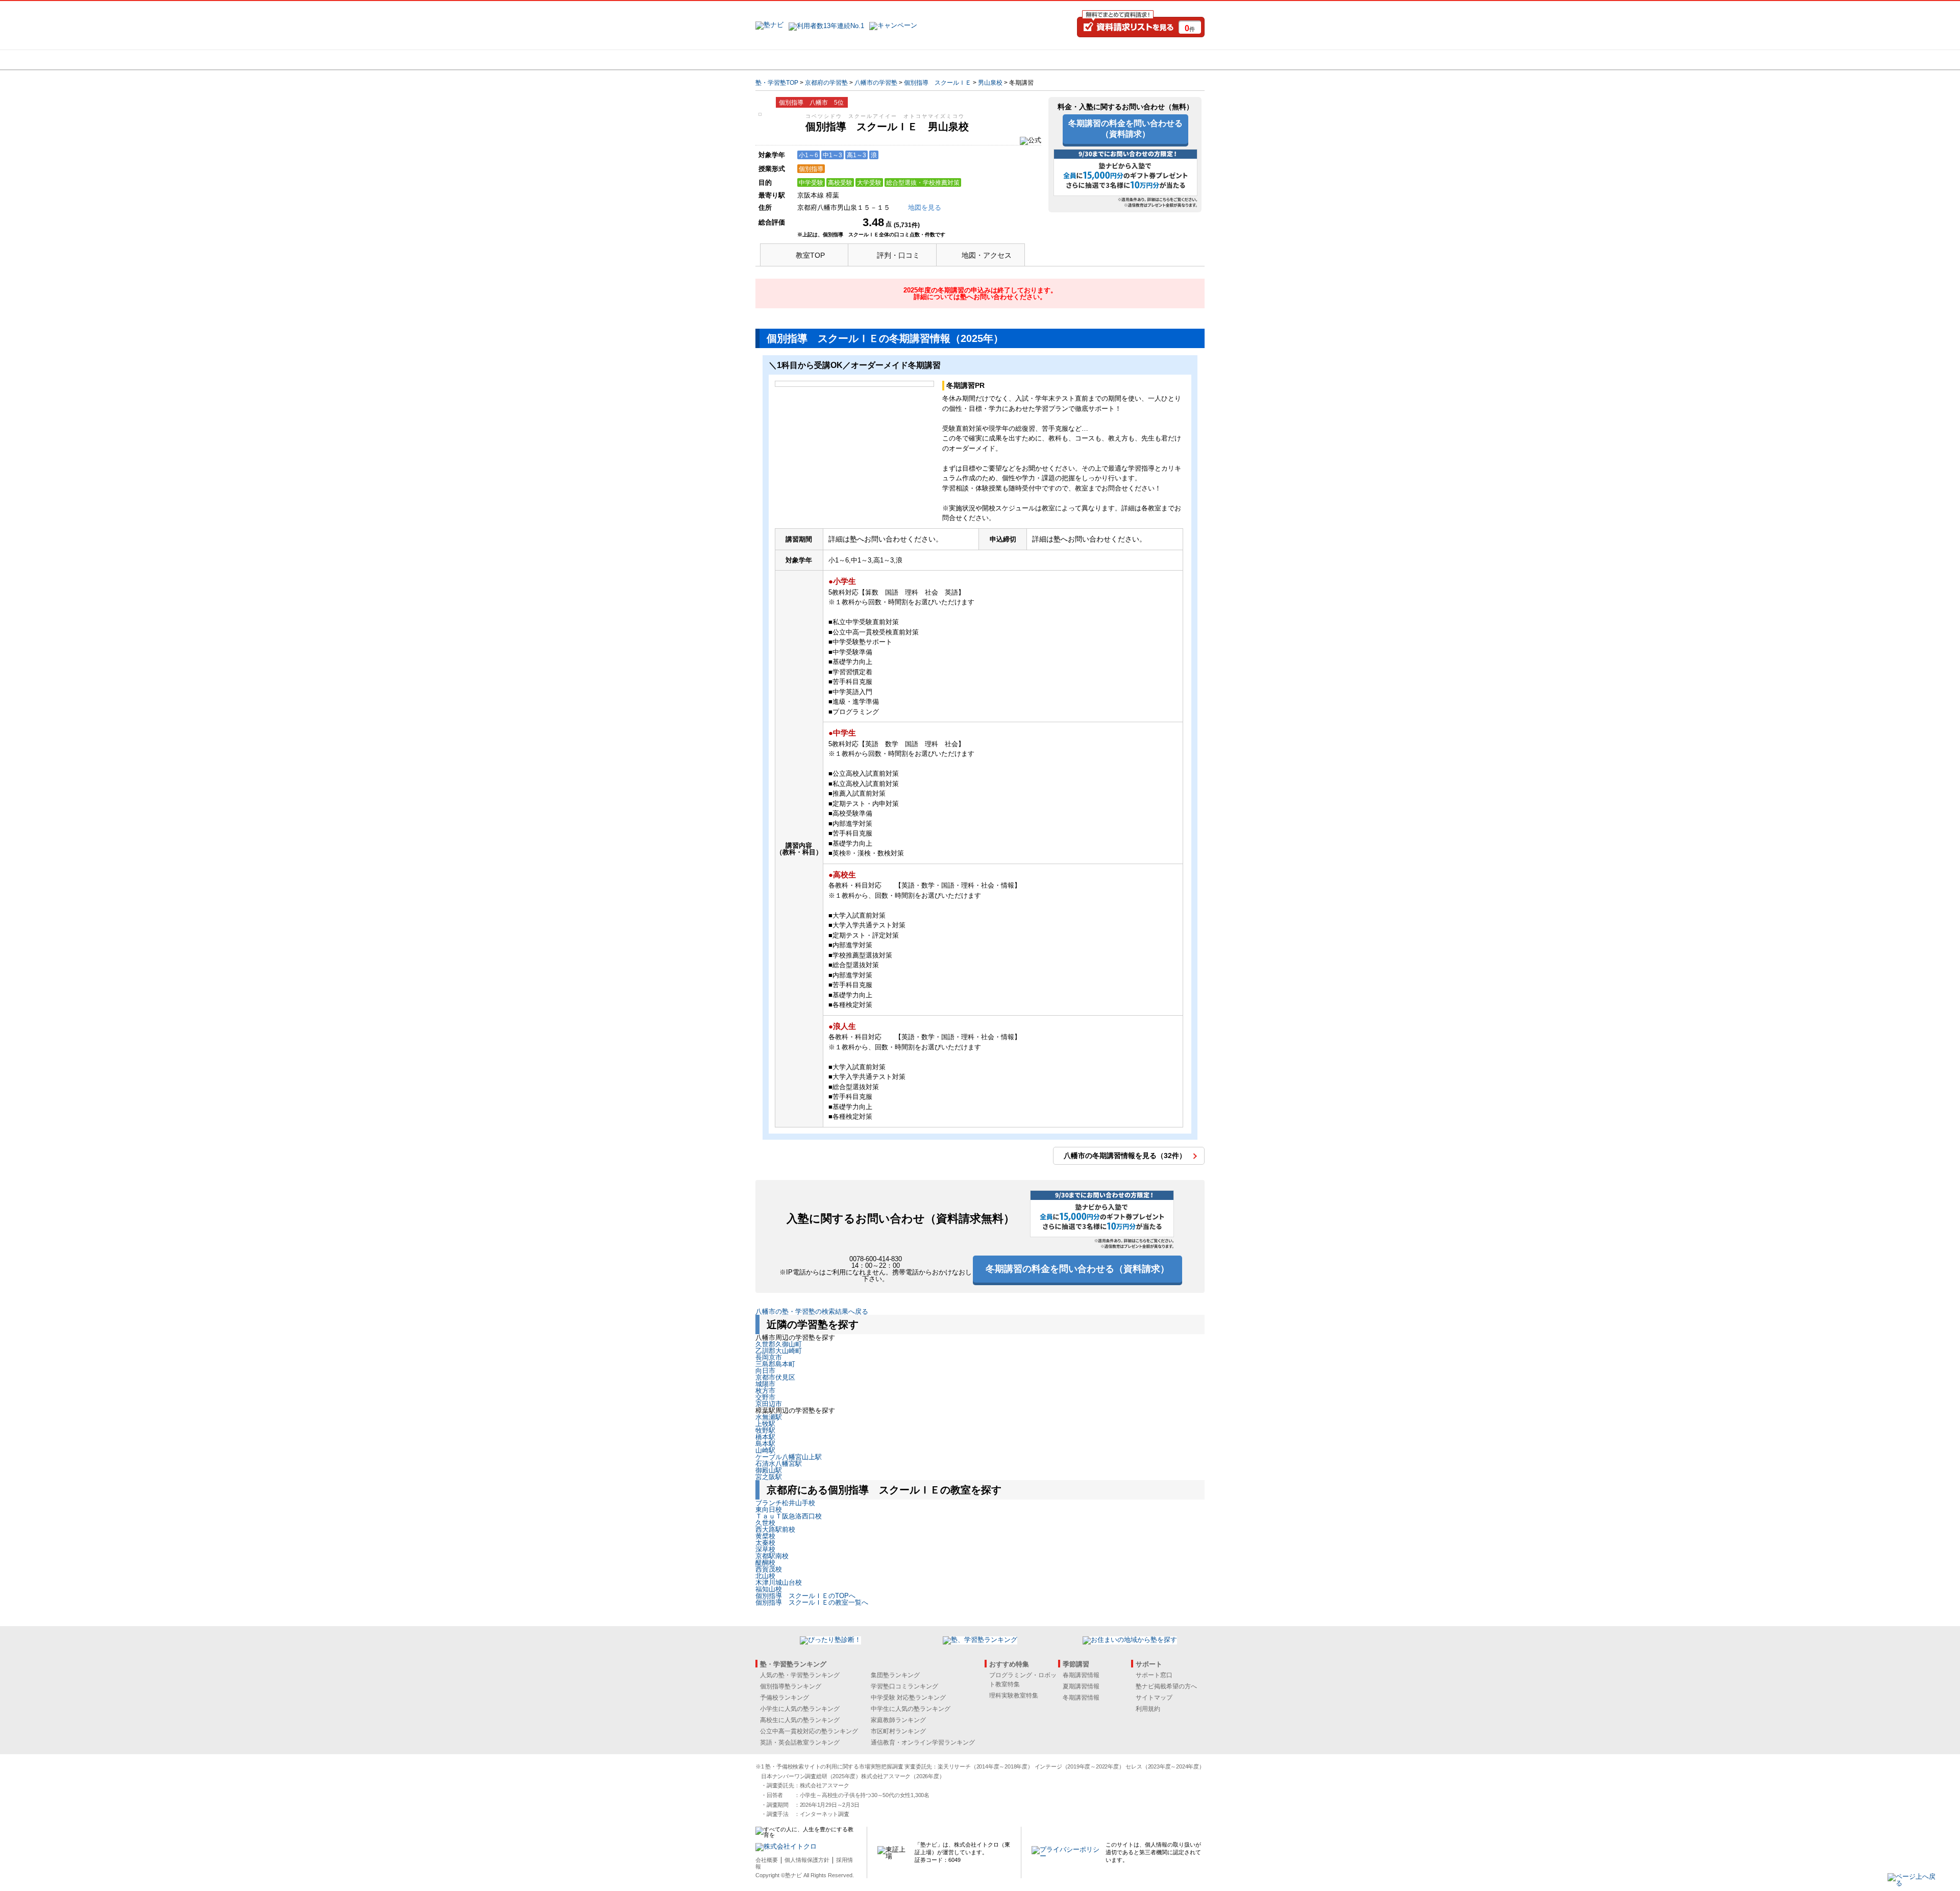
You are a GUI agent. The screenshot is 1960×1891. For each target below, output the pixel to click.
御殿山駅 (769, 1470)
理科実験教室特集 (1014, 1696)
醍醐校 (765, 1563)
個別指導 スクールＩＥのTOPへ (805, 1596)
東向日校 (769, 1509)
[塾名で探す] (867, 60)
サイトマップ (1154, 1698)
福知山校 (769, 1589)
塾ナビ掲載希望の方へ (1166, 1686)
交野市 (765, 1397)
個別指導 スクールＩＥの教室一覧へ (812, 1602)
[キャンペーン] (1166, 60)
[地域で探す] (793, 60)
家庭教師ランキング (898, 1720)
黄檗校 (765, 1536)
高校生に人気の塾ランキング (800, 1720)
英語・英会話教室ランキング (800, 1742)
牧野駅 (765, 1430)
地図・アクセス (987, 255)
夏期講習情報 (1081, 1686)
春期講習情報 (1081, 1675)
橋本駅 (765, 1437)
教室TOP (810, 255)
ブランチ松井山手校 (785, 1503)
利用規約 (1148, 1709)
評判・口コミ (898, 255)
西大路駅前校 (775, 1529)
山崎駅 (765, 1450)
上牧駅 (765, 1424)
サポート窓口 (1154, 1675)
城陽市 (765, 1384)
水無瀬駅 (769, 1417)
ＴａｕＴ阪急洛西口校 (789, 1516)
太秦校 (765, 1543)
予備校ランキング (785, 1698)
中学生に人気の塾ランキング (911, 1709)
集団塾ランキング (895, 1675)
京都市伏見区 (775, 1377)
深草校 (765, 1549)
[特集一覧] (1091, 60)
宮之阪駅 (769, 1477)
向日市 (765, 1371)
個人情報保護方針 (807, 1860)
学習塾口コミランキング (904, 1686)
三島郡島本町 (775, 1364)
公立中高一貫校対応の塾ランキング (809, 1731)
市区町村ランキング (898, 1731)
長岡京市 (769, 1357)
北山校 (765, 1576)
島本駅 (765, 1444)
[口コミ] (1016, 60)
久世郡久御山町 (779, 1344)
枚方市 (765, 1391)
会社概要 (767, 1860)
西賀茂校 (769, 1569)
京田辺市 (769, 1404)
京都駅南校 (772, 1556)
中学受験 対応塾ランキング (908, 1698)
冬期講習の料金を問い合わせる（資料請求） (1125, 129)
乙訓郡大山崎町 (779, 1351)
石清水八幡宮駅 (779, 1464)
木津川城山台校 (779, 1582)
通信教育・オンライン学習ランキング (923, 1742)
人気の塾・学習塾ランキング (800, 1675)
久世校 (765, 1523)
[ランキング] (942, 60)
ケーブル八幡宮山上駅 (789, 1457)
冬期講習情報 (1081, 1698)
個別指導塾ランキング (791, 1686)
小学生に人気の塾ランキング (800, 1709)
